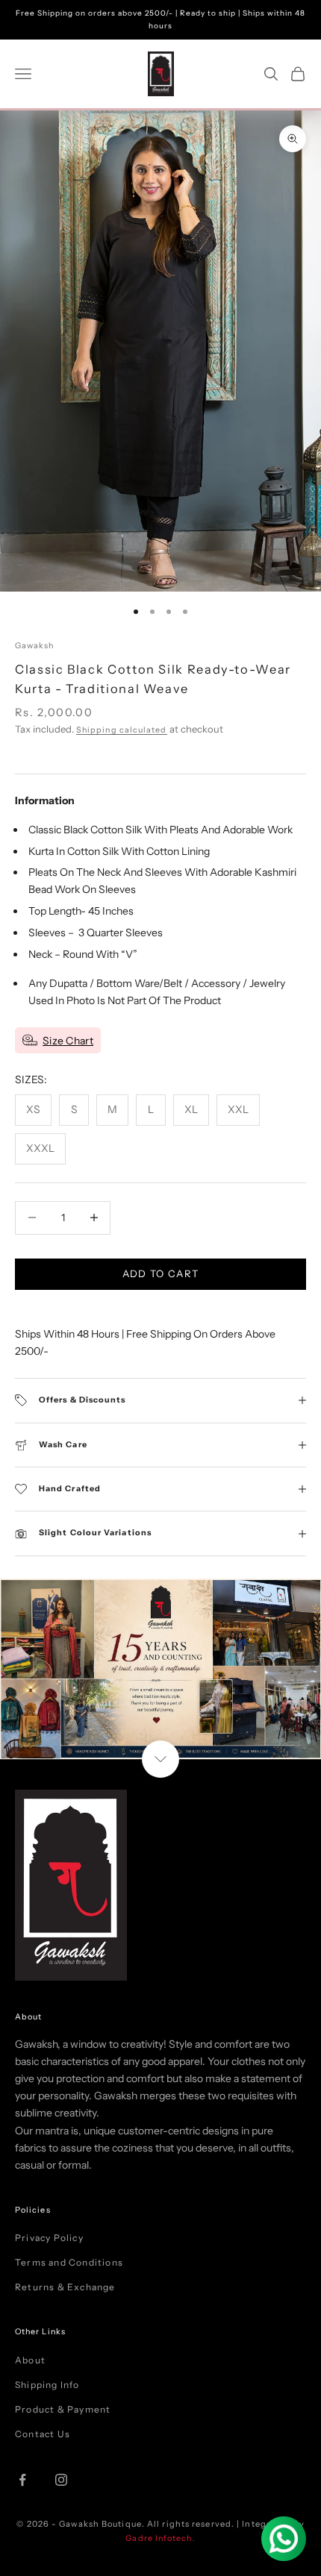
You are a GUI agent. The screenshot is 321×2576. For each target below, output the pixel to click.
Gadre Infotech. (160, 2538)
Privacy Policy (49, 2238)
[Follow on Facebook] (22, 2480)
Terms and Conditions (69, 2262)
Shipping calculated (122, 730)
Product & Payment (63, 2409)
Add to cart (160, 1273)
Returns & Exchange (65, 2287)
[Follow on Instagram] (61, 2480)
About (30, 2360)
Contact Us (43, 2434)
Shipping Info (47, 2385)
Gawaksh (35, 646)
